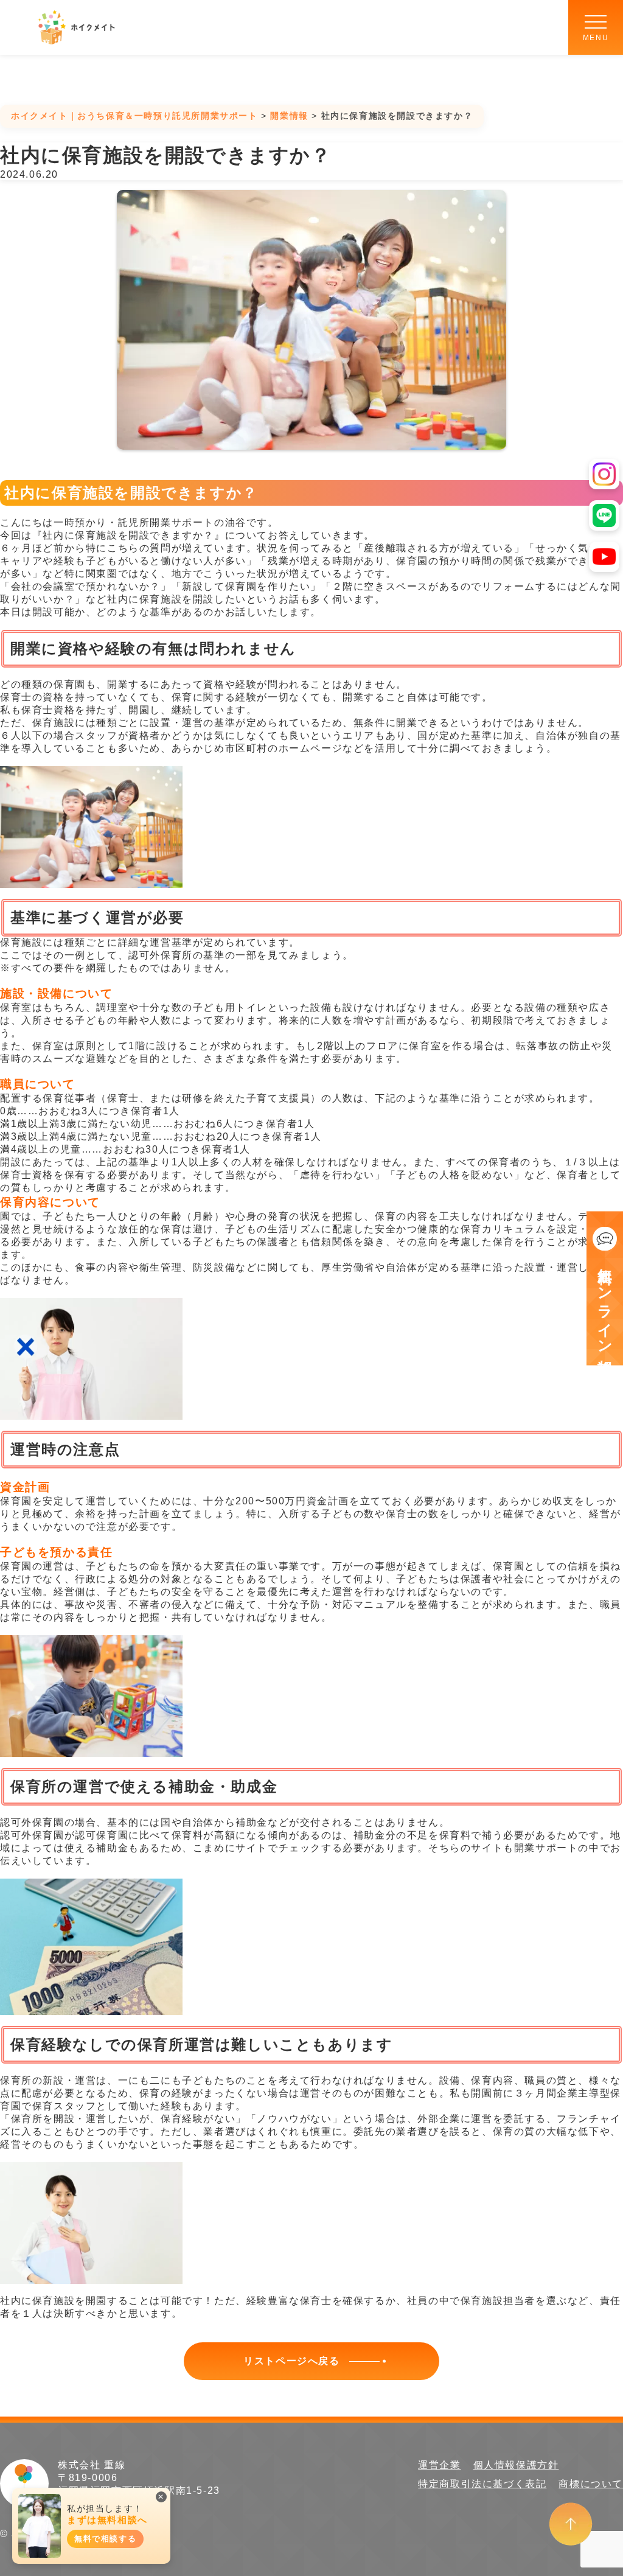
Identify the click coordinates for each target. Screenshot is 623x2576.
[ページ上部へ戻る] (571, 2523)
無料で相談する (105, 2539)
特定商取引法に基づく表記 (482, 2484)
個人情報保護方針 (516, 2465)
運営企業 (439, 2465)
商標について (591, 2484)
